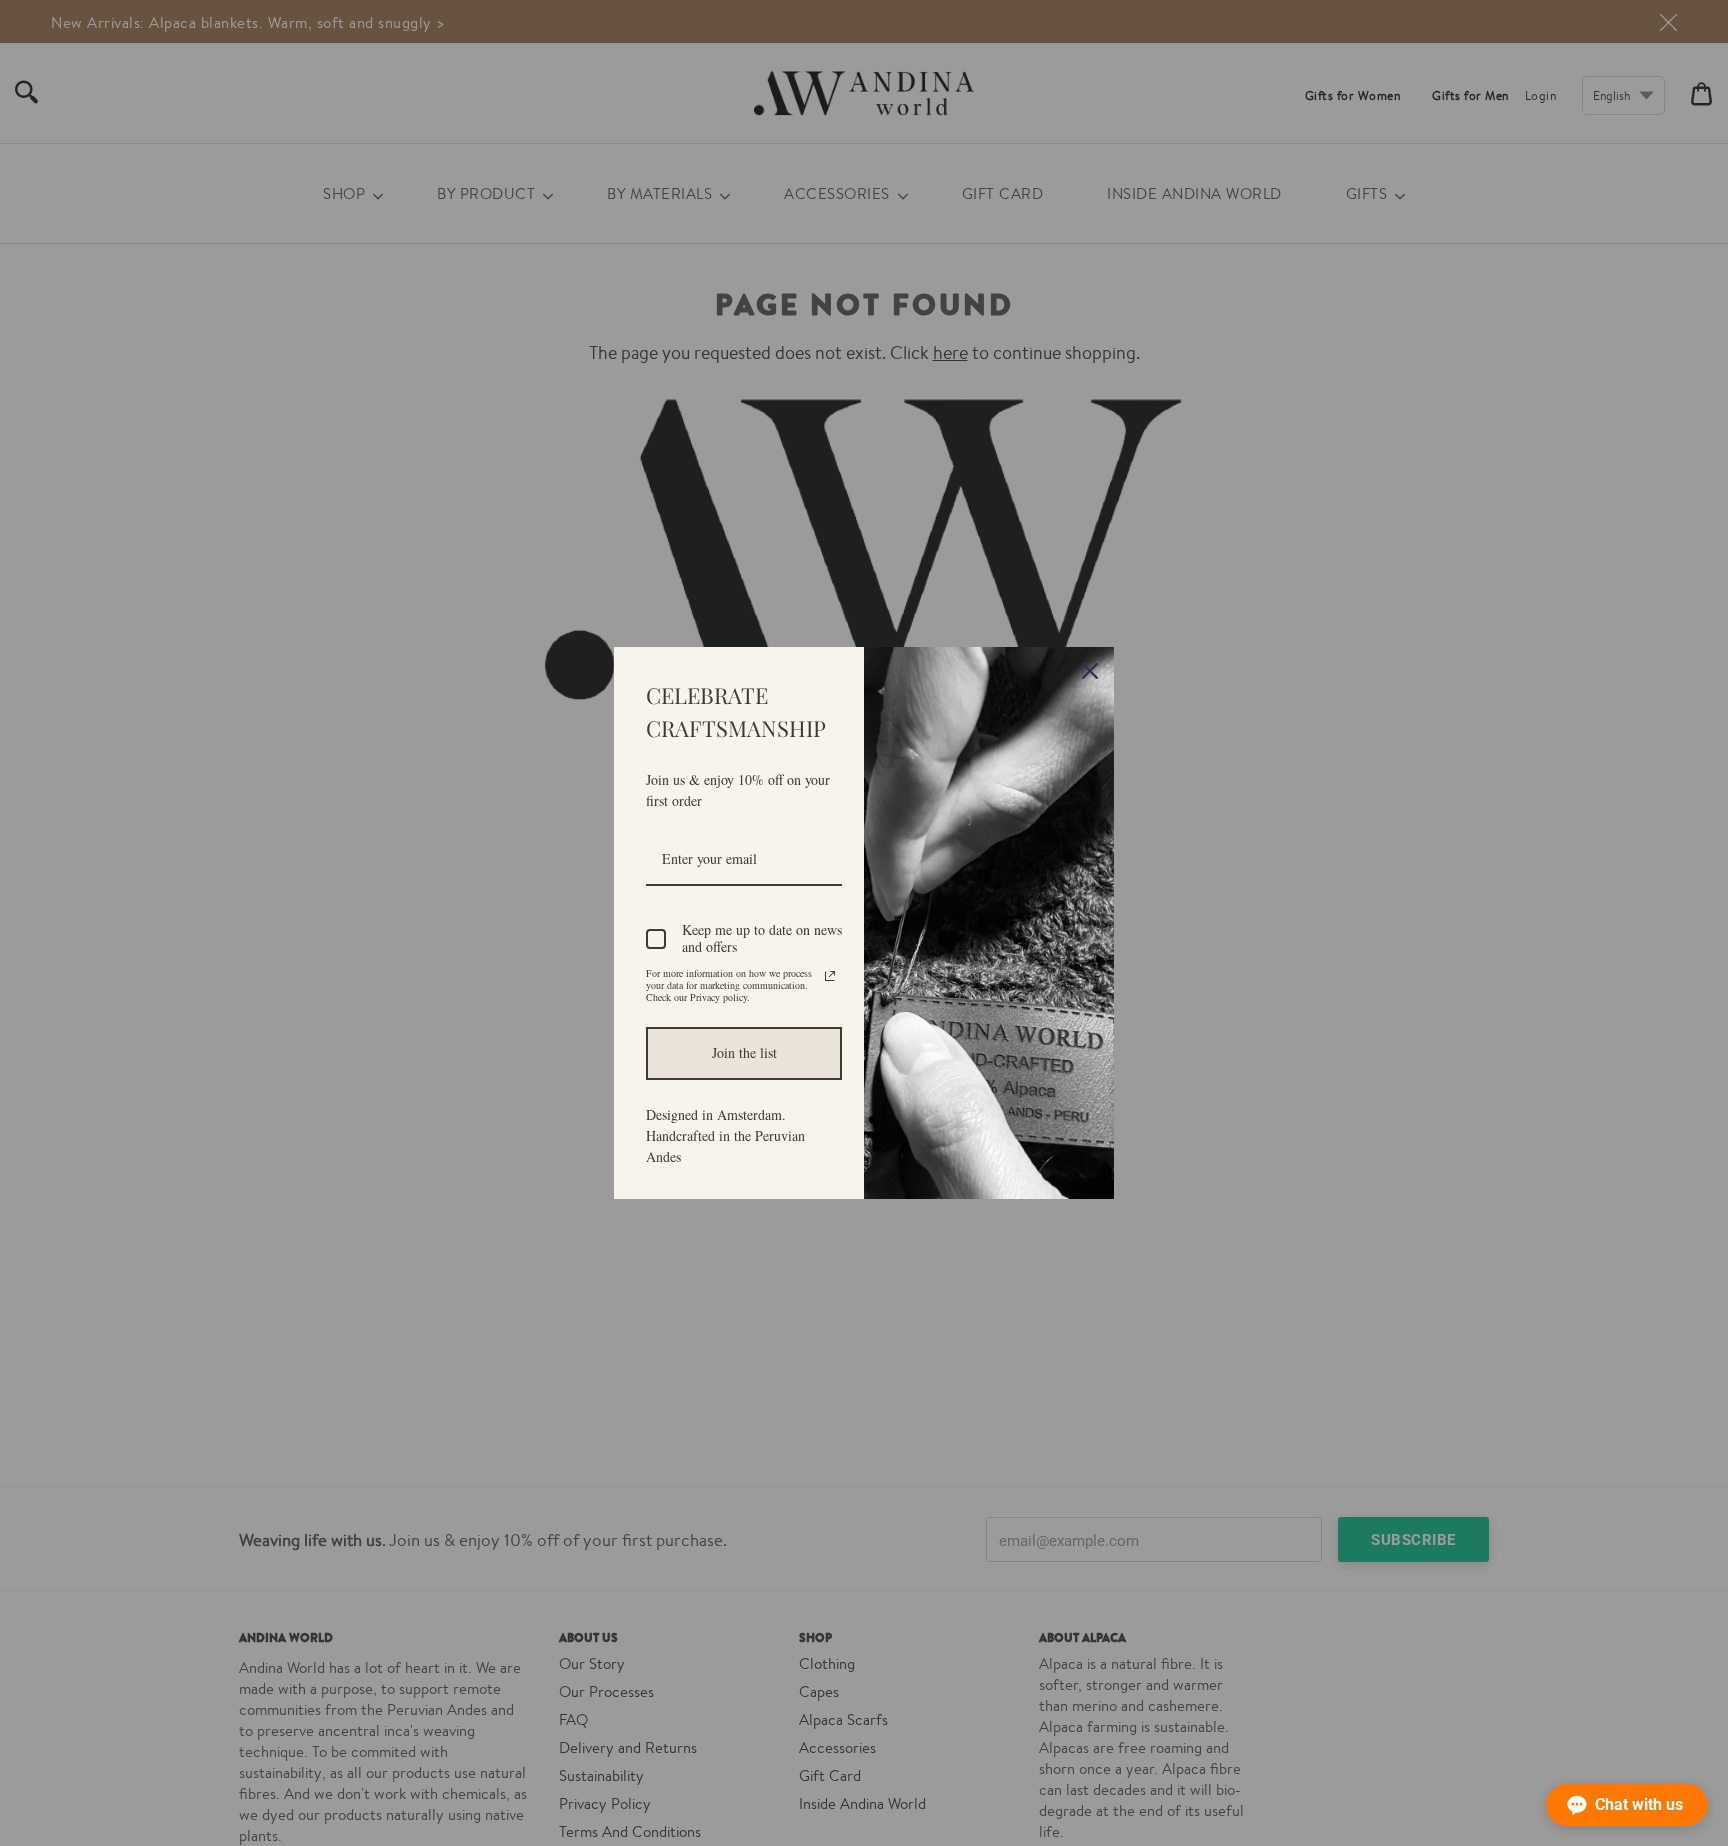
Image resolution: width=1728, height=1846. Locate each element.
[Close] (1090, 671)
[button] (1627, 1805)
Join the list (744, 1052)
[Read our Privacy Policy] (830, 976)
